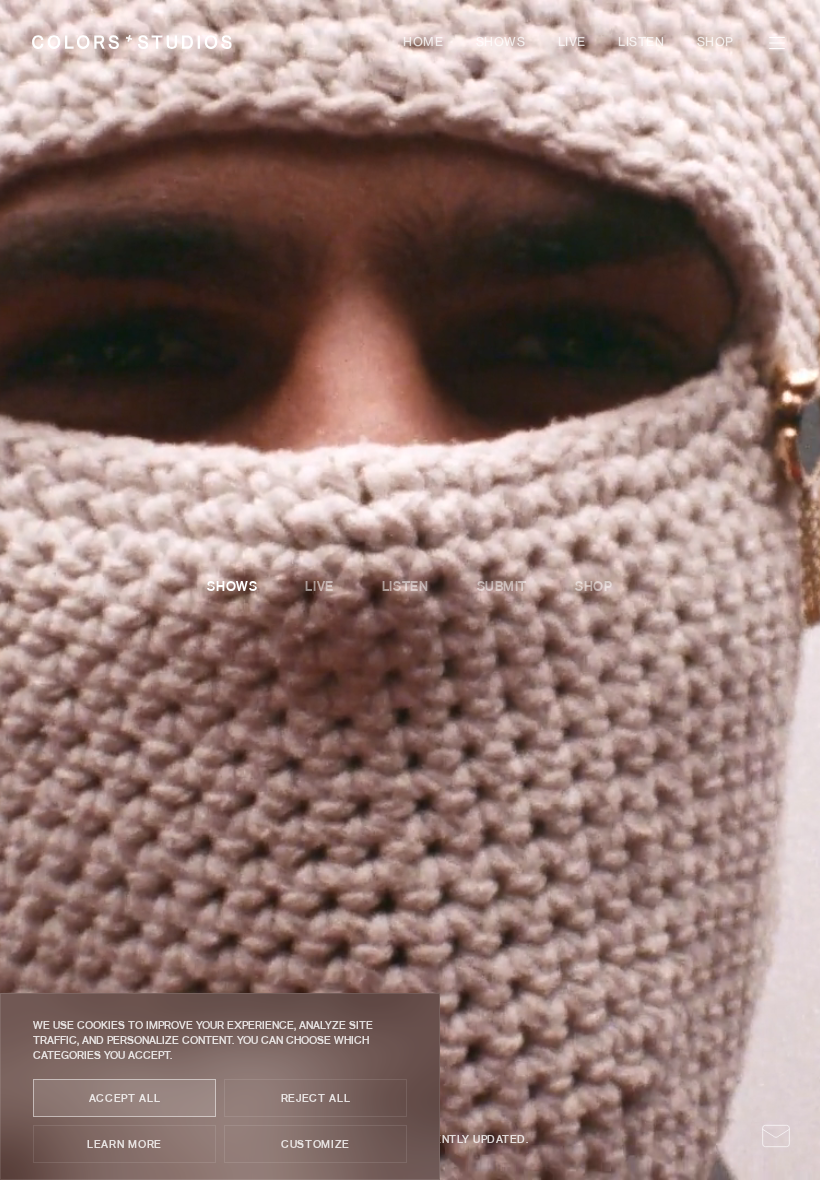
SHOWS (501, 43)
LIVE (572, 43)
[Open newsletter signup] (776, 1136)
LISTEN (641, 43)
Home (423, 43)
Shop (715, 43)
